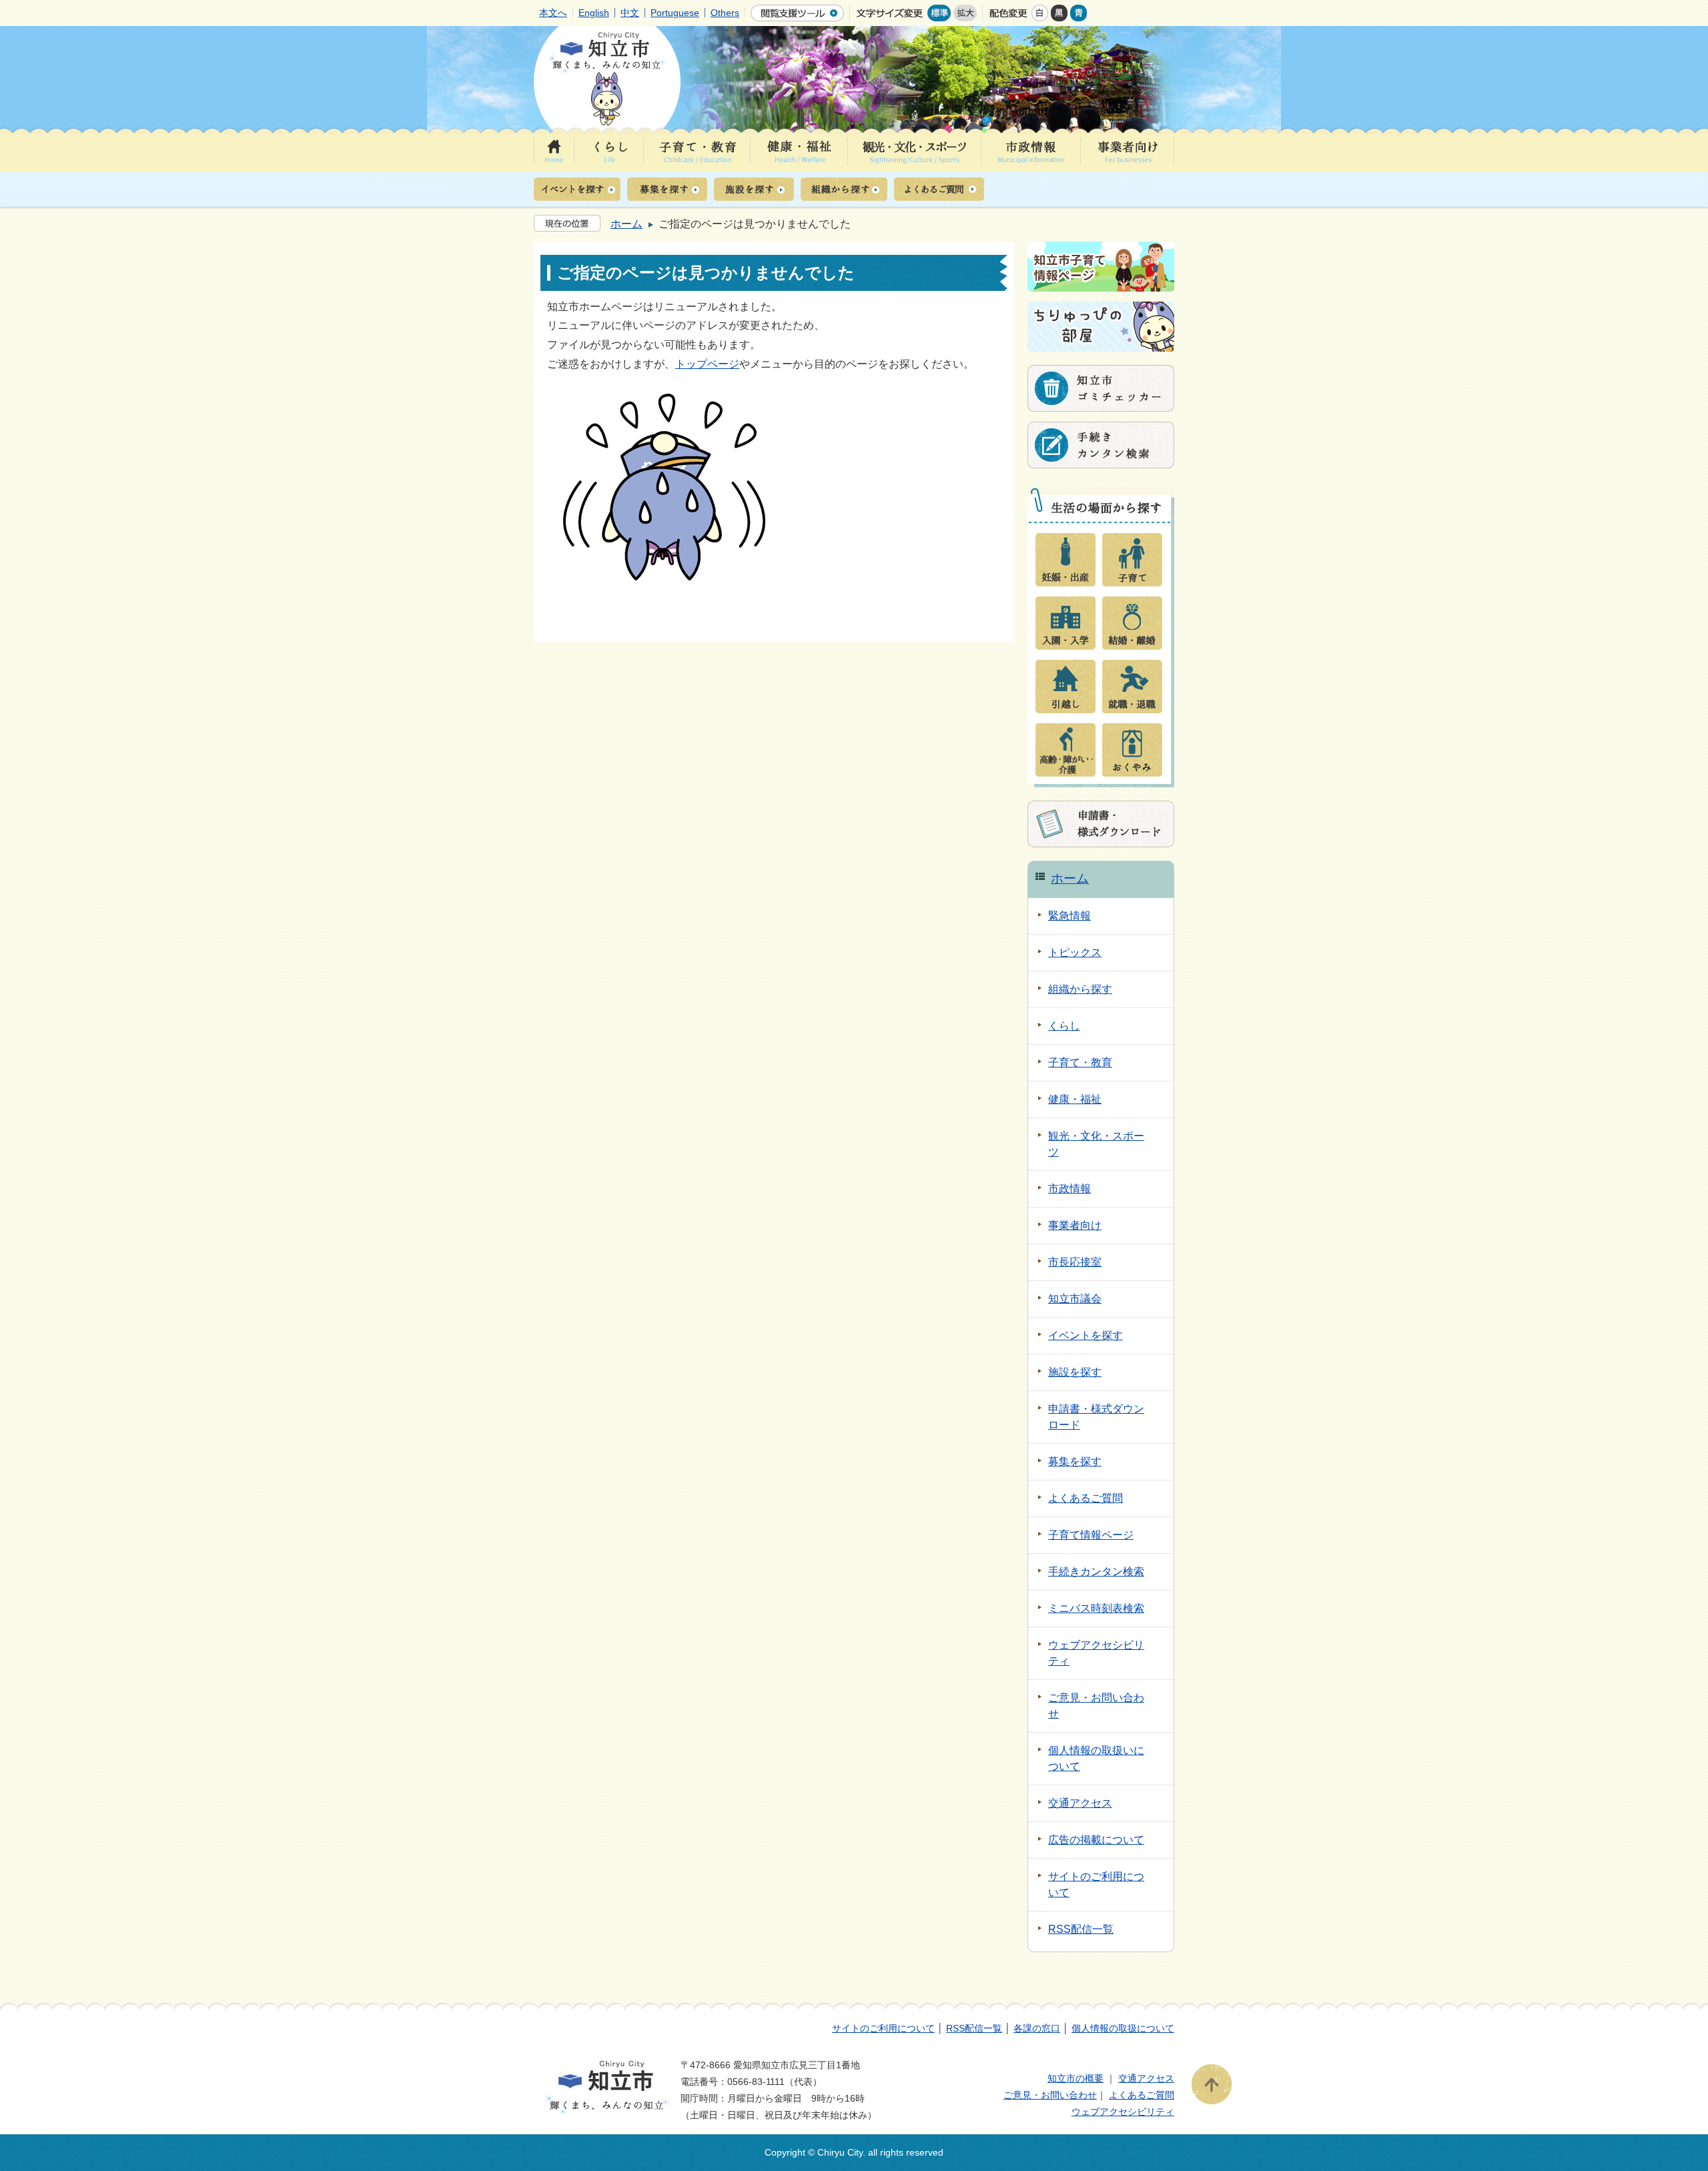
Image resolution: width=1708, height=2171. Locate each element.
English (594, 13)
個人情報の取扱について (1123, 2028)
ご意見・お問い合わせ (1050, 2095)
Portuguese (675, 13)
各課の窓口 (1037, 2028)
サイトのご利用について (883, 2028)
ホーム (626, 224)
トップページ (707, 364)
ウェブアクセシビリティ (1123, 2112)
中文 (630, 13)
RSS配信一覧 (974, 2028)
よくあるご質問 (1142, 2095)
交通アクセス (1146, 2078)
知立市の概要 (1076, 2078)
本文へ (553, 13)
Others (725, 13)
